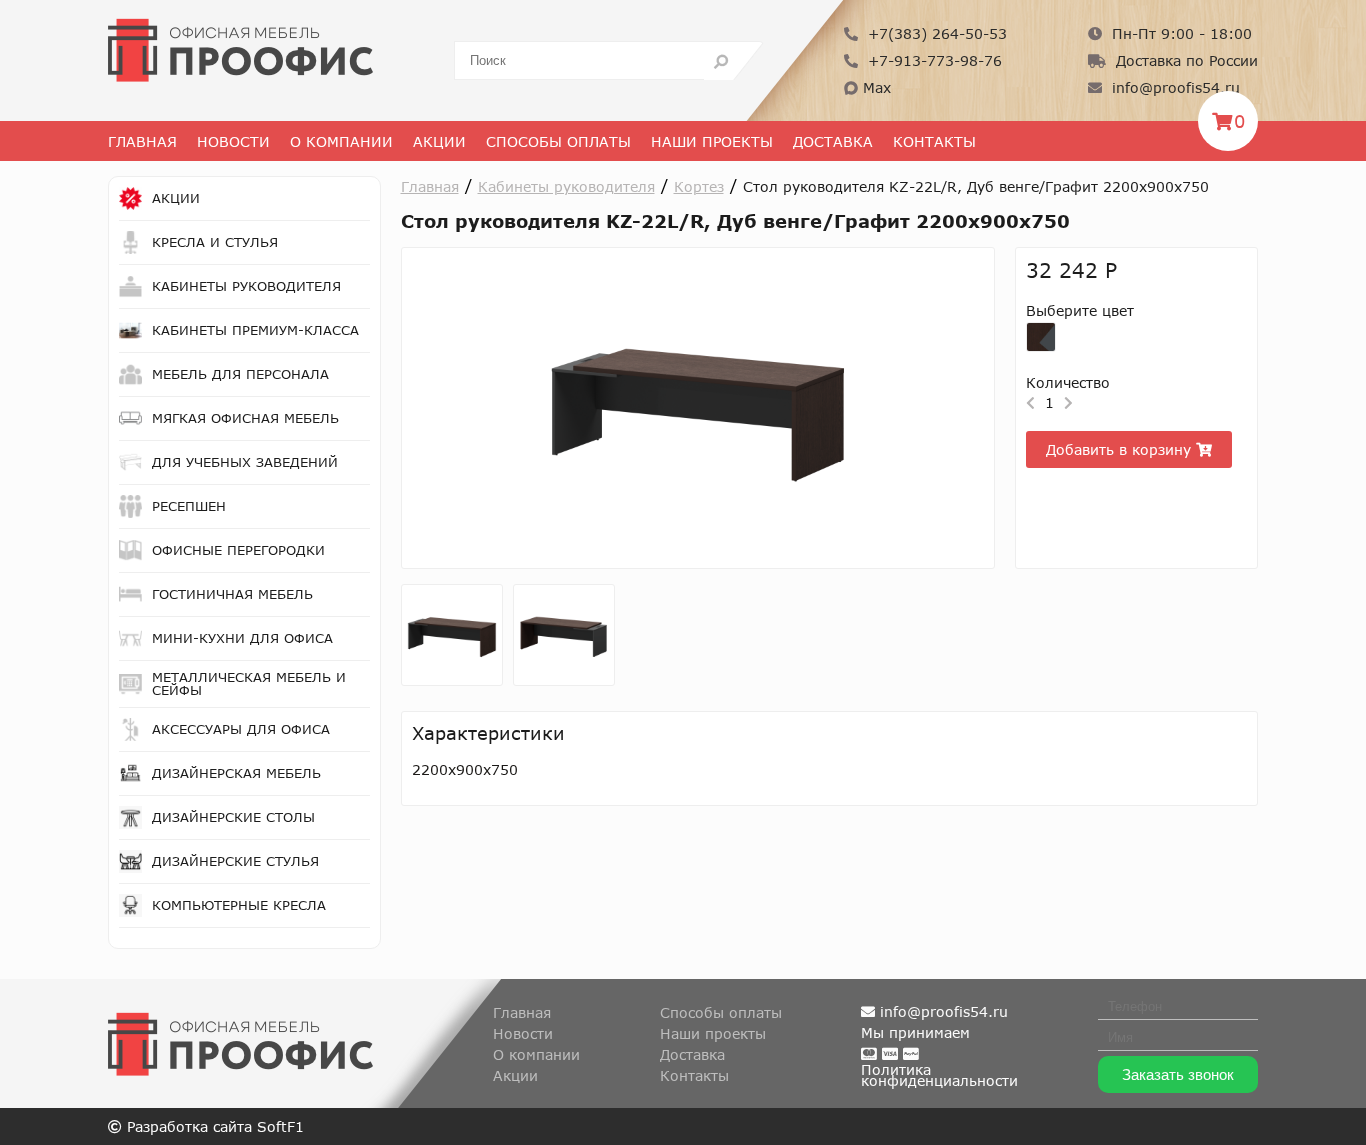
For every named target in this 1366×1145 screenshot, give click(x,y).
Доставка (833, 141)
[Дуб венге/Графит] (1041, 337)
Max (874, 87)
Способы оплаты (558, 141)
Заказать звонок (1178, 1074)
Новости (233, 141)
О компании (536, 1054)
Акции (439, 141)
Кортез (699, 186)
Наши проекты (712, 141)
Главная (142, 141)
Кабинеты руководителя (566, 186)
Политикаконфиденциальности (939, 1075)
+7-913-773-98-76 (932, 60)
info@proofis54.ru (1173, 87)
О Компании (341, 141)
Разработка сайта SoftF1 (213, 1126)
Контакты (934, 141)
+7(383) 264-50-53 (935, 33)
